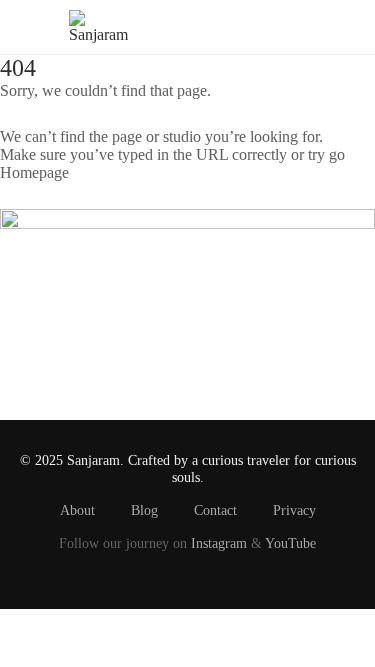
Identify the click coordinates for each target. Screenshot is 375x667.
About (77, 510)
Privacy (294, 510)
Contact (215, 510)
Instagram (219, 543)
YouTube (290, 543)
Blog (144, 510)
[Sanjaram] (98, 25)
